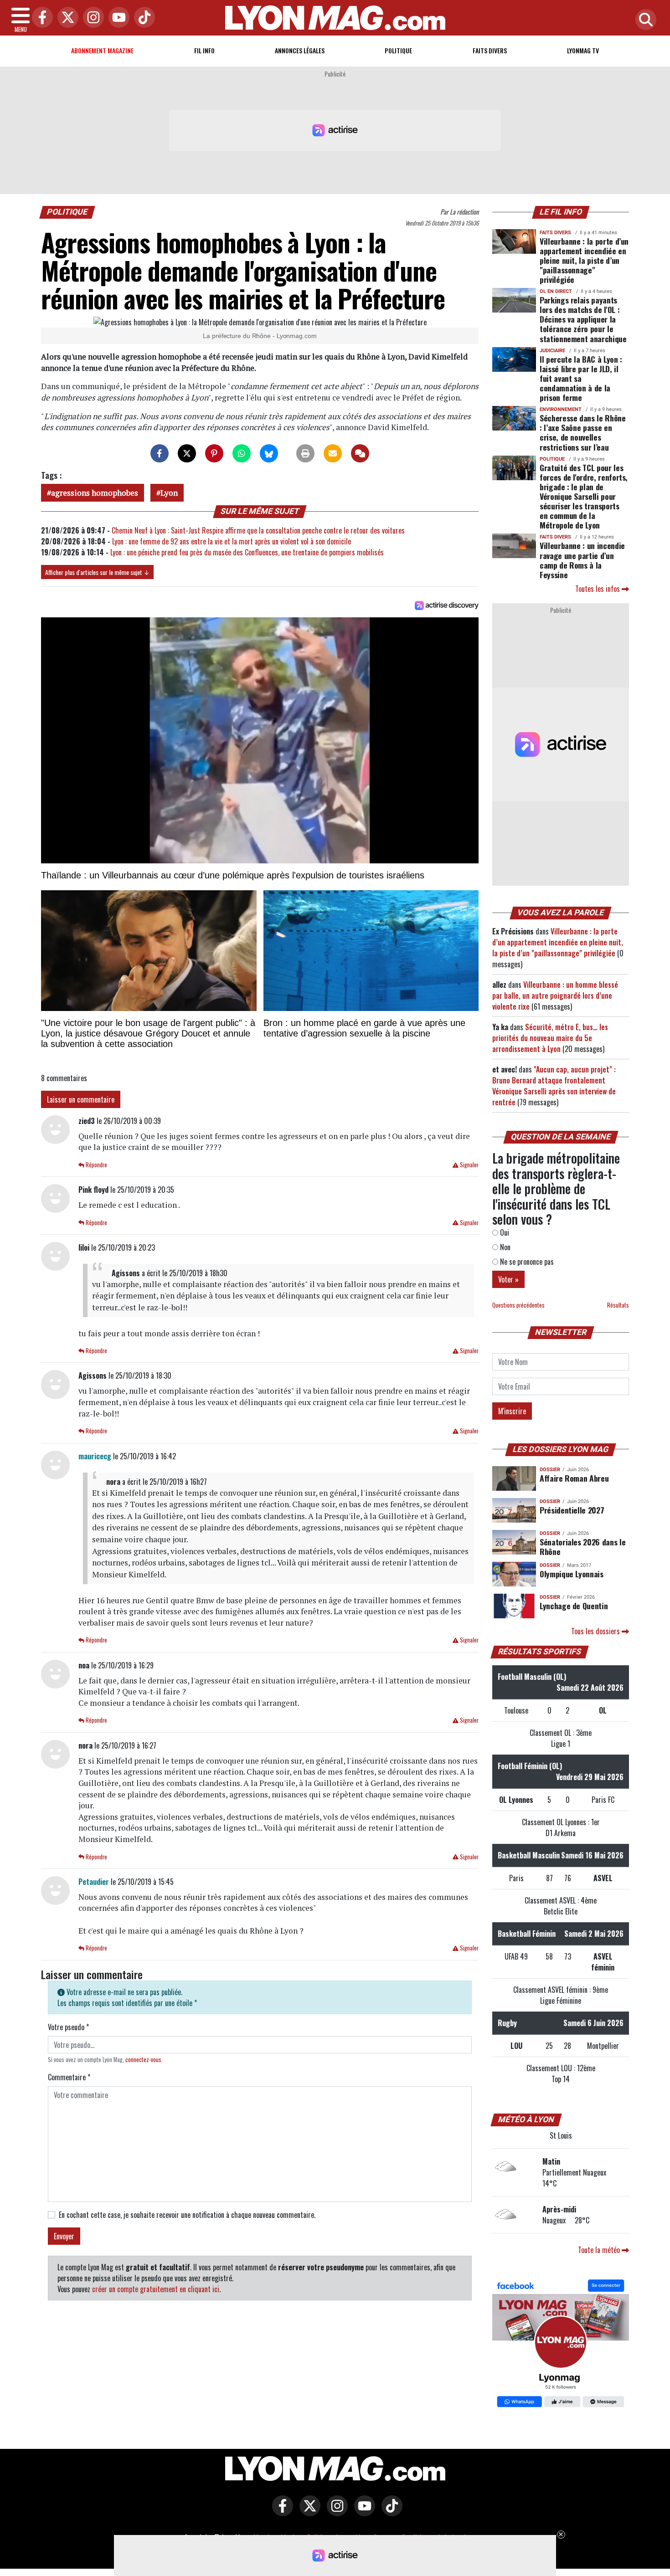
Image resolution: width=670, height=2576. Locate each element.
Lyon (169, 493)
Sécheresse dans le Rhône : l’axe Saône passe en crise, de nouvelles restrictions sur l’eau (583, 432)
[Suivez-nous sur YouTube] (362, 2512)
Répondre (96, 1165)
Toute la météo (600, 2250)
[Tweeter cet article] (187, 453)
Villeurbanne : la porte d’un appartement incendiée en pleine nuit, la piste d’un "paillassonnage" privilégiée (584, 260)
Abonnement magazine (102, 50)
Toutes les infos (598, 589)
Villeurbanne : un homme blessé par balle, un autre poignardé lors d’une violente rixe (555, 996)
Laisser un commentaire (81, 1099)
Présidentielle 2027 (572, 1510)
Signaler (469, 1165)
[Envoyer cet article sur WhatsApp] (242, 453)
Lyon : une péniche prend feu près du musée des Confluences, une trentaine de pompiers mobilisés (247, 552)
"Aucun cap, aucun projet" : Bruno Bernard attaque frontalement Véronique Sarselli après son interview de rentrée (554, 1086)
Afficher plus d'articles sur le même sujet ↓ (97, 572)
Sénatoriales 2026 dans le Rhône (582, 1547)
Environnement (561, 409)
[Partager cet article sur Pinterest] (214, 453)
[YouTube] (117, 18)
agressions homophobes (95, 493)
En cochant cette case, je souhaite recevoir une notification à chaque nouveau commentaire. (187, 2215)
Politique (398, 50)
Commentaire (69, 2077)
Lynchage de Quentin (574, 1606)
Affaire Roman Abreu (574, 1478)
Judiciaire (552, 351)
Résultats (618, 1305)
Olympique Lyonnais (572, 1574)
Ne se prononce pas (526, 1262)
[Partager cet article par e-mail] (333, 453)
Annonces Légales (300, 50)
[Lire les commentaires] (360, 453)
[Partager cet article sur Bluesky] (269, 453)
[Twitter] (66, 18)
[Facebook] (40, 18)
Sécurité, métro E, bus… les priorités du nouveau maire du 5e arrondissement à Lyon (550, 1038)
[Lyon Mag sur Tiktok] (390, 2512)
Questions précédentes (518, 1305)
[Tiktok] (142, 18)
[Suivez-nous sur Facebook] (561, 2345)
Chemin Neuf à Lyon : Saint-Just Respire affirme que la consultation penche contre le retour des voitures (258, 530)
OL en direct (556, 291)
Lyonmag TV (583, 50)
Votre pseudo (68, 2027)
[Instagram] (91, 18)
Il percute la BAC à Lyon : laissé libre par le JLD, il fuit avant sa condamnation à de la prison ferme (581, 378)
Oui (504, 1232)
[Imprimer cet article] (305, 453)
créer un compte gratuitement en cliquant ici (156, 2289)
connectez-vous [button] (143, 2060)
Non (504, 1247)
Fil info (204, 50)
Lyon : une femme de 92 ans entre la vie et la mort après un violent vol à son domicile (232, 541)
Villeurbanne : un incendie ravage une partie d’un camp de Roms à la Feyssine (582, 560)
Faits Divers (490, 50)
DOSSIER (550, 1470)
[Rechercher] (644, 20)
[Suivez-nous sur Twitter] (308, 2512)
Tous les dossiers (596, 1631)
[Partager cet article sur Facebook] (160, 453)
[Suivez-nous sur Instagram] (335, 2512)
